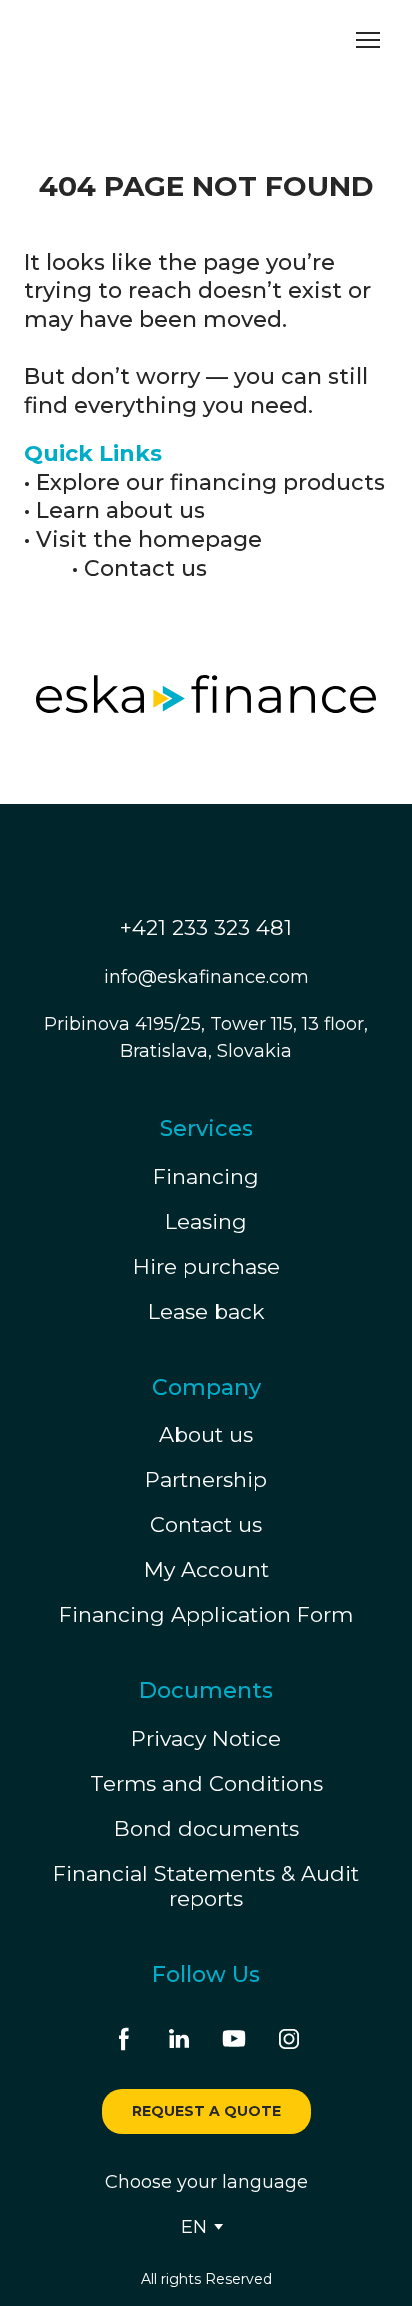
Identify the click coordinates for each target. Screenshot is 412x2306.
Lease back (206, 1311)
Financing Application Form (206, 1614)
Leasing (206, 1221)
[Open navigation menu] (368, 40)
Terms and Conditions (206, 1783)
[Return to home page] (115, 40)
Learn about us (120, 510)
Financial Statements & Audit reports (206, 1886)
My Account (206, 1569)
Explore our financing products (210, 482)
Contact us (145, 568)
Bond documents (206, 1828)
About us (206, 1434)
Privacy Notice (206, 1738)
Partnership (206, 1479)
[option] (194, 2227)
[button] (124, 2039)
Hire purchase (206, 1266)
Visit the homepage (149, 539)
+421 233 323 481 (206, 927)
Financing (206, 1176)
